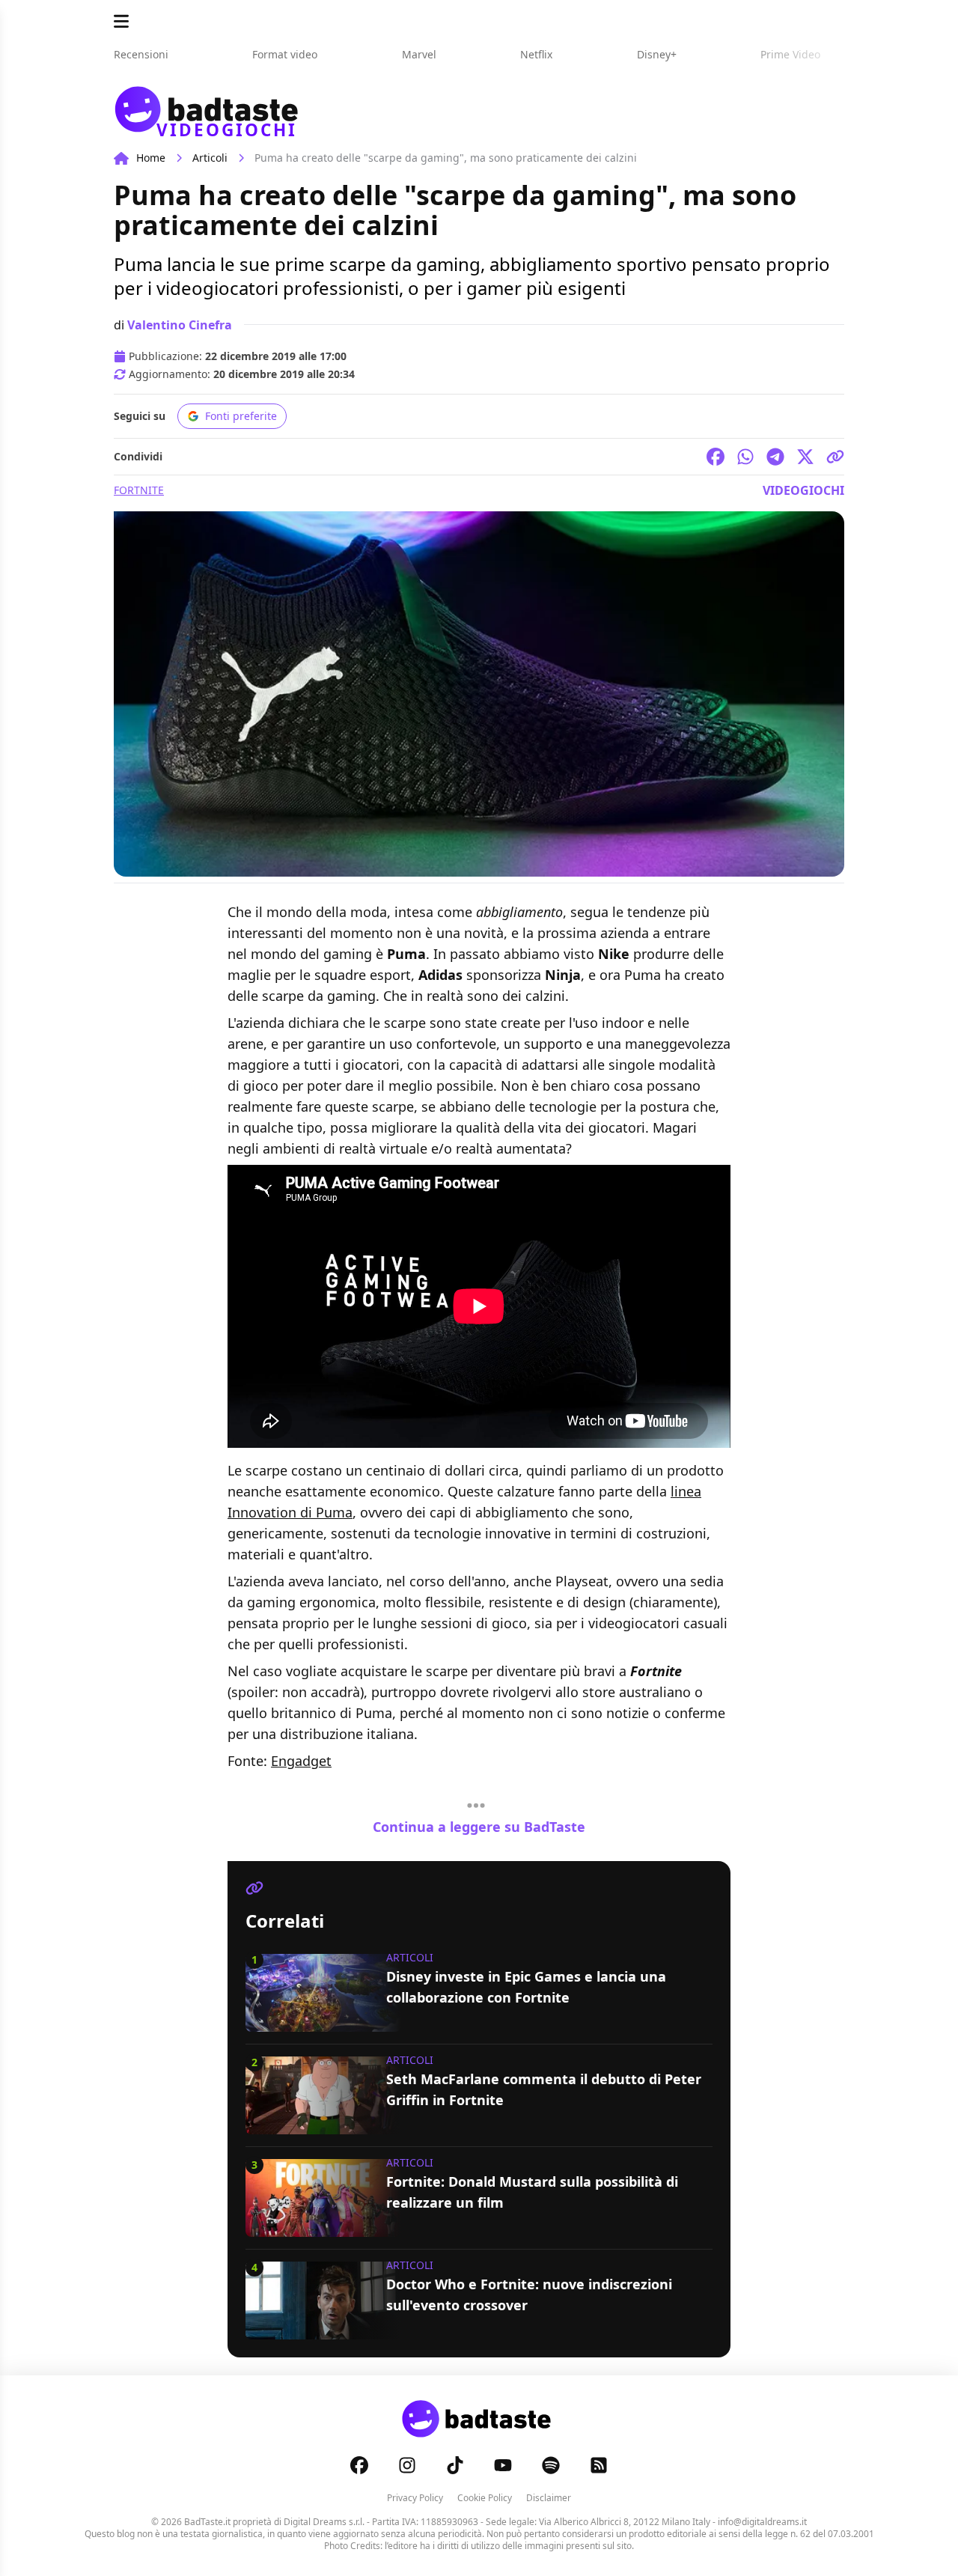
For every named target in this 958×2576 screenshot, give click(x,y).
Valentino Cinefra (180, 325)
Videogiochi (803, 490)
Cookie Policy (485, 2498)
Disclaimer (549, 2498)
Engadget (301, 1761)
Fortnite (139, 490)
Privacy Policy (415, 2498)
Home (151, 158)
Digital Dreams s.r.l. (324, 2522)
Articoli (210, 158)
